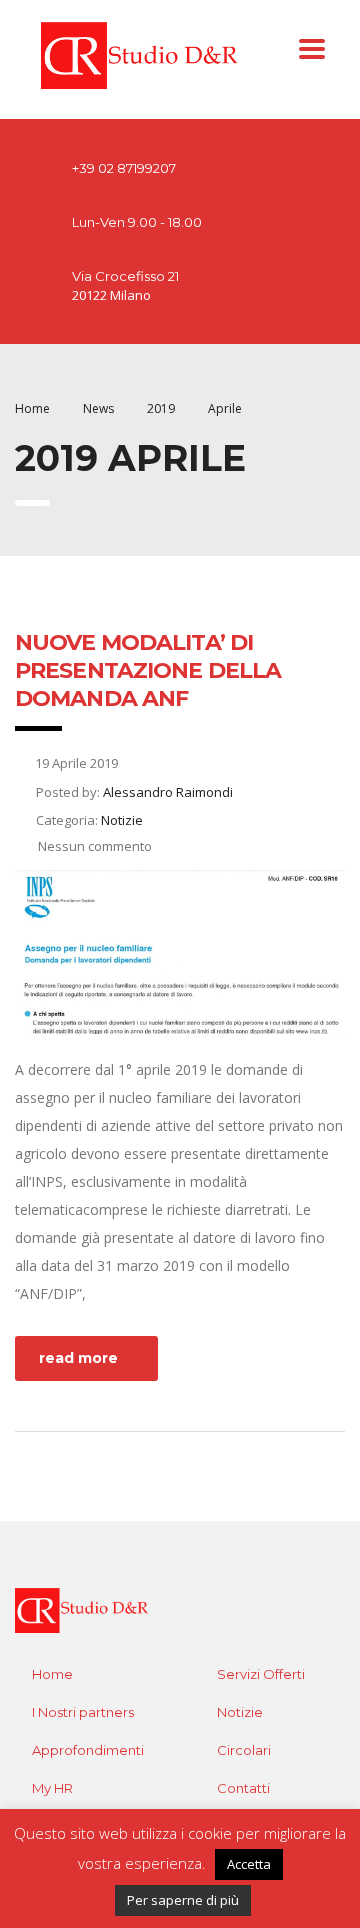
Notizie (240, 1712)
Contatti (243, 1788)
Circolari (244, 1750)
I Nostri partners (83, 1712)
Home (32, 408)
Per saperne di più (183, 1900)
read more (78, 1358)
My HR (52, 1788)
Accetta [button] (249, 1864)
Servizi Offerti (261, 1674)
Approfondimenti (88, 1750)
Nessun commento (93, 846)
